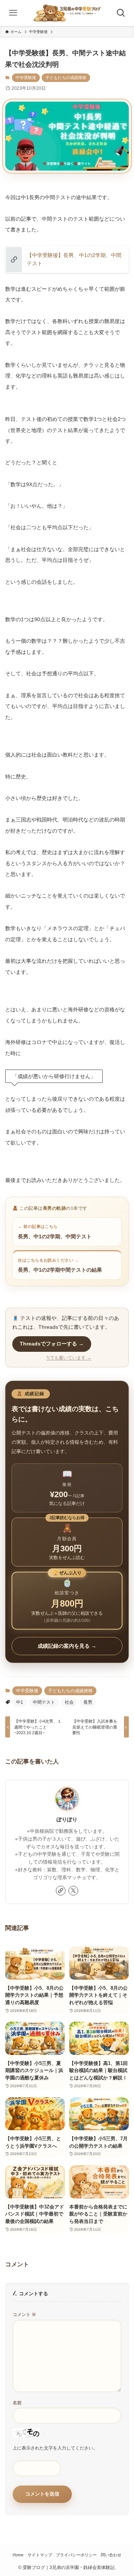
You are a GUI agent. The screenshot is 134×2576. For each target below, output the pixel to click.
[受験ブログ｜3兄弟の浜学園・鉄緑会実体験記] (67, 13)
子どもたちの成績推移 (66, 78)
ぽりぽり (67, 1819)
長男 (88, 1702)
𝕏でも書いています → (69, 1358)
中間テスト (44, 1702)
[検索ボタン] (121, 13)
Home (18, 2555)
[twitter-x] (73, 1891)
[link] (61, 1891)
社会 (69, 1702)
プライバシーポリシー (76, 2555)
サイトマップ (40, 2555)
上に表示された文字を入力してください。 (55, 2448)
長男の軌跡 (54, 1208)
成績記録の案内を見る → (67, 1646)
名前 (17, 2403)
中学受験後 (26, 78)
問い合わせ (111, 2555)
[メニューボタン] (13, 13)
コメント (24, 2315)
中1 (20, 1702)
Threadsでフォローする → (52, 1344)
